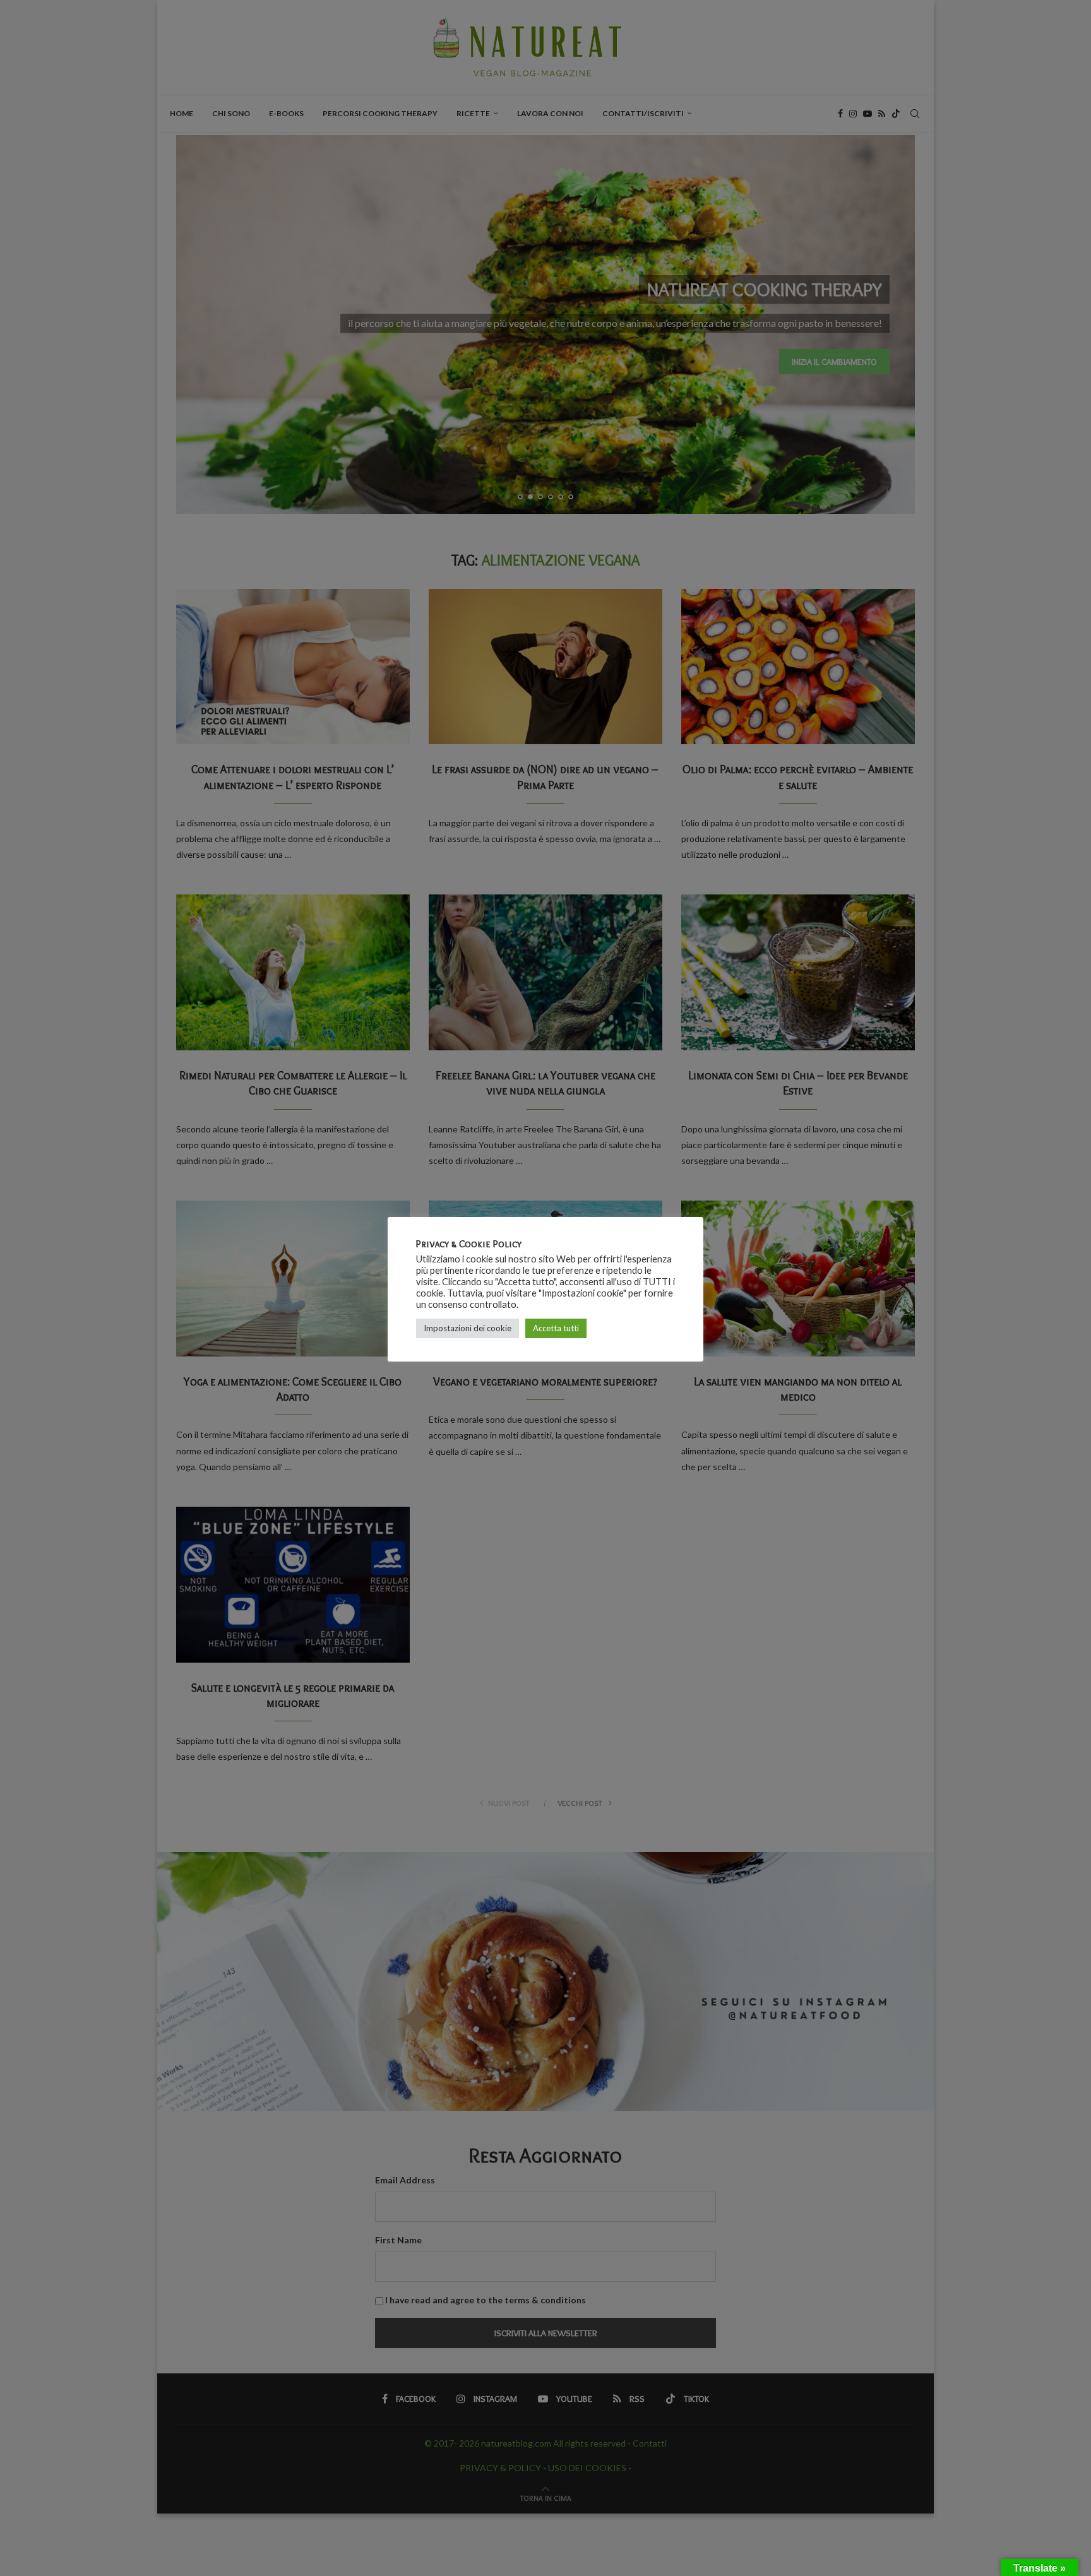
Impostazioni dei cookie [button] (468, 1328)
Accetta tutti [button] (556, 1328)
